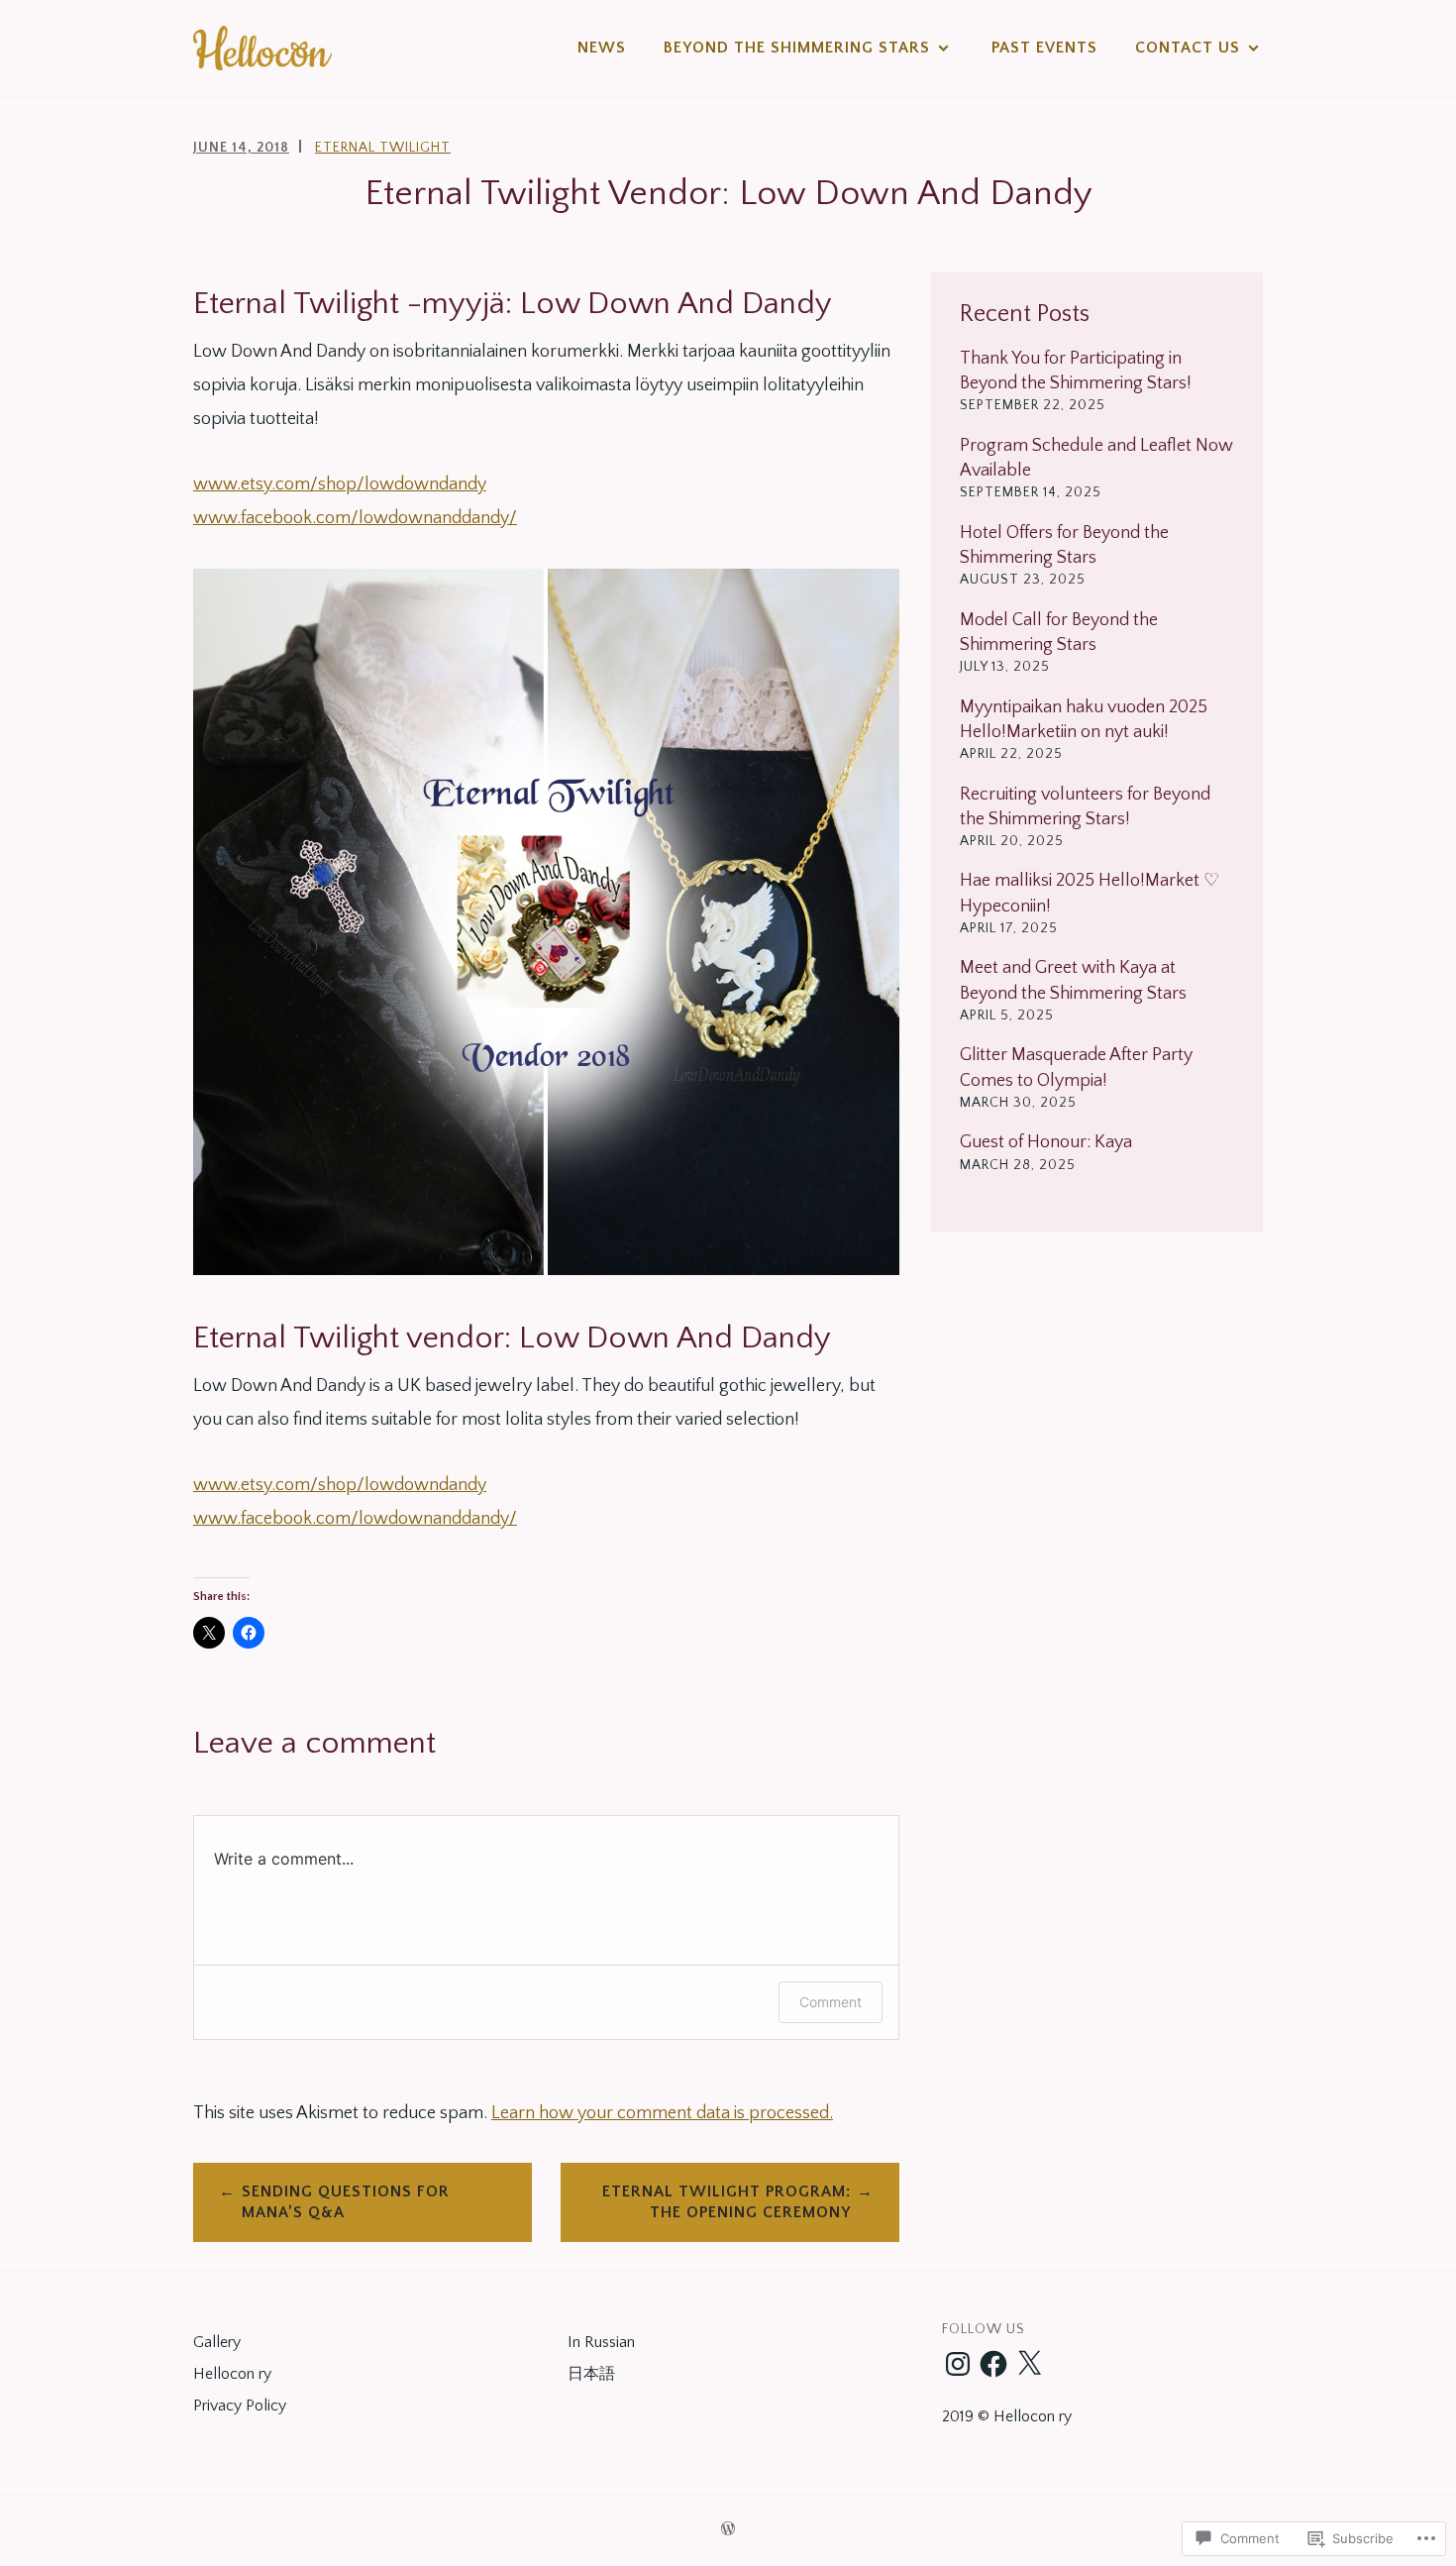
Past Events (1044, 48)
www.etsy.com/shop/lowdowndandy (340, 484)
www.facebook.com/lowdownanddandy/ (355, 518)
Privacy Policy (240, 2406)
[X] (1029, 2364)
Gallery (217, 2342)
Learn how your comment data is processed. (662, 2113)
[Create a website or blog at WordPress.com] (728, 2530)
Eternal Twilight (383, 148)
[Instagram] (958, 2364)
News (602, 48)
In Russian (601, 2342)
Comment (831, 2002)
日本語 (591, 2374)
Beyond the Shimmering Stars (797, 48)
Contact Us (1188, 48)
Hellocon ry (232, 2374)
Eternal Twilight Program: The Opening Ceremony (727, 2202)
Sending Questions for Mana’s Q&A (346, 2202)
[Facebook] (993, 2364)
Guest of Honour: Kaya (1046, 1142)
